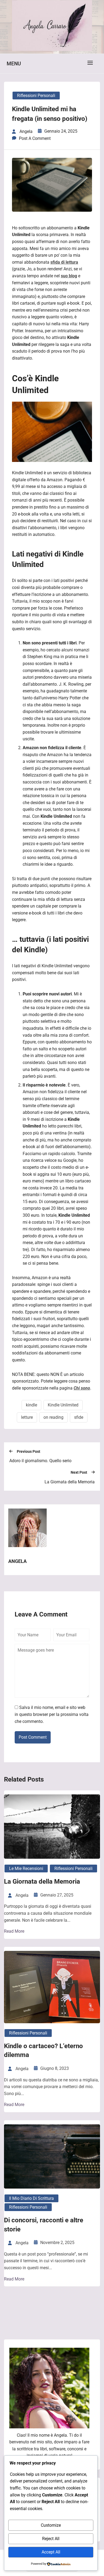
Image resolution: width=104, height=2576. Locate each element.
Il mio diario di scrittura (31, 2198)
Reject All (51, 2539)
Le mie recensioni (26, 1868)
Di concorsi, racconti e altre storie (44, 2225)
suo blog (69, 276)
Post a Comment (35, 138)
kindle (31, 1405)
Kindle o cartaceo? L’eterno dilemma (43, 2051)
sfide (79, 1417)
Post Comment (33, 1737)
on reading (53, 1417)
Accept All (51, 2552)
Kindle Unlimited (63, 1405)
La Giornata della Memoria (70, 1482)
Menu (14, 64)
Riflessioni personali (36, 96)
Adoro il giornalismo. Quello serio (40, 1461)
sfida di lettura (64, 262)
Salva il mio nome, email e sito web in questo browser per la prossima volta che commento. (52, 1714)
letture (27, 1417)
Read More (14, 1931)
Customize (51, 2525)
